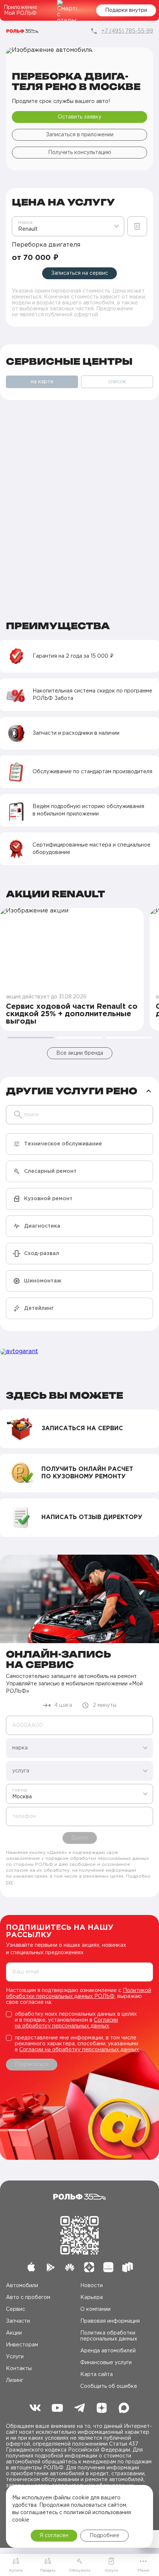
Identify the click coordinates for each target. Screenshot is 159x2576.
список (117, 382)
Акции (14, 2333)
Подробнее (104, 2536)
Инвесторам (22, 2345)
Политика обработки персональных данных (109, 2336)
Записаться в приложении (80, 135)
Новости (92, 2286)
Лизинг (15, 2380)
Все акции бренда (80, 1053)
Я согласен (54, 2536)
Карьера (92, 2298)
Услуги (15, 2357)
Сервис (16, 2309)
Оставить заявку (79, 117)
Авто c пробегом (28, 2298)
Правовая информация (110, 2321)
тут (9, 1882)
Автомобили (22, 2286)
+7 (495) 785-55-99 (127, 31)
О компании (95, 2309)
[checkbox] (79, 2020)
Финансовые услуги (106, 2363)
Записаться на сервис (79, 273)
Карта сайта (97, 2375)
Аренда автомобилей (108, 2351)
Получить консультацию (80, 153)
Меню (143, 2571)
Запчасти (18, 2321)
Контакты (19, 2369)
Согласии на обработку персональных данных (79, 2050)
